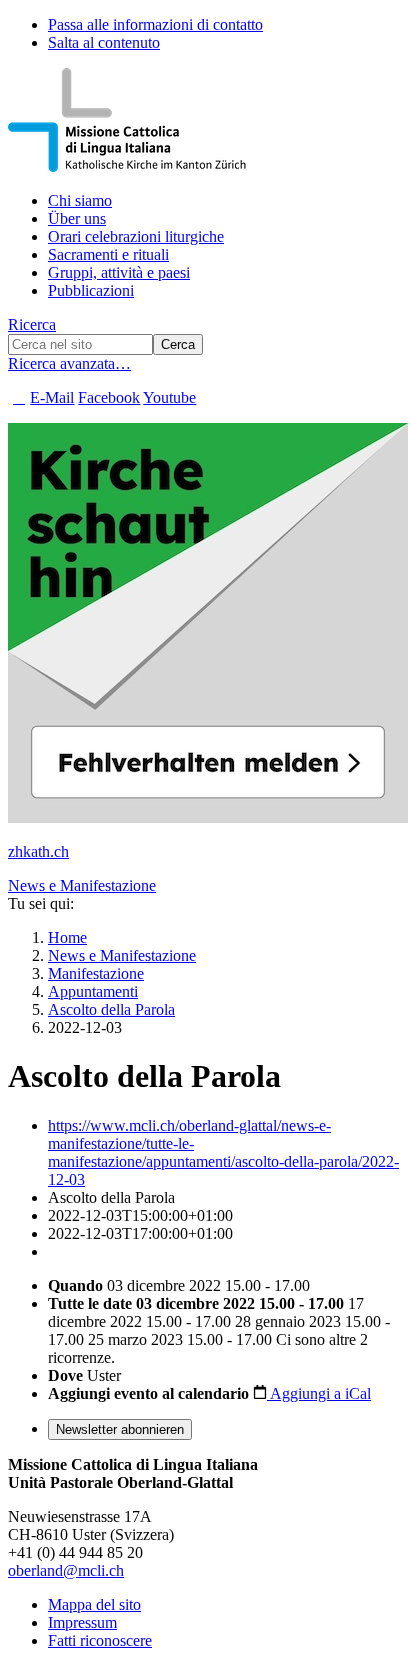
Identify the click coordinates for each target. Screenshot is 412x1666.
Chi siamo (80, 200)
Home (67, 937)
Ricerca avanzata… (69, 363)
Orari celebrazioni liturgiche (136, 236)
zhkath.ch (38, 851)
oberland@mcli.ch (66, 1570)
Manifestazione (96, 973)
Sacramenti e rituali (108, 254)
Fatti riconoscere (100, 1640)
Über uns (77, 218)
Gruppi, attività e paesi (119, 272)
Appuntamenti (93, 991)
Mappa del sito (94, 1604)
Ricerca (32, 324)
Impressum (82, 1622)
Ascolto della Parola (111, 1009)
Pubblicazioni (91, 290)
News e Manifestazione (82, 885)
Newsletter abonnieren (120, 1429)
